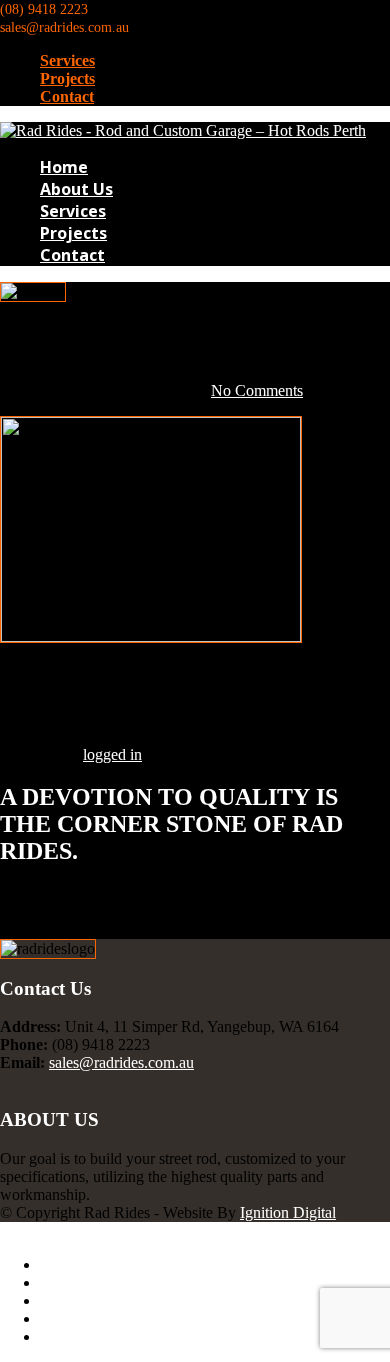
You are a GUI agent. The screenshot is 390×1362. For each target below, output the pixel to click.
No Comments (257, 390)
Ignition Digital (288, 1212)
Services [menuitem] (66, 1300)
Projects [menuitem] (65, 1318)
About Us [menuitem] (71, 1282)
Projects (67, 78)
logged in (112, 754)
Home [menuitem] (59, 1264)
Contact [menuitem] (64, 1336)
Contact (67, 96)
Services (67, 60)
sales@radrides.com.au (121, 1062)
